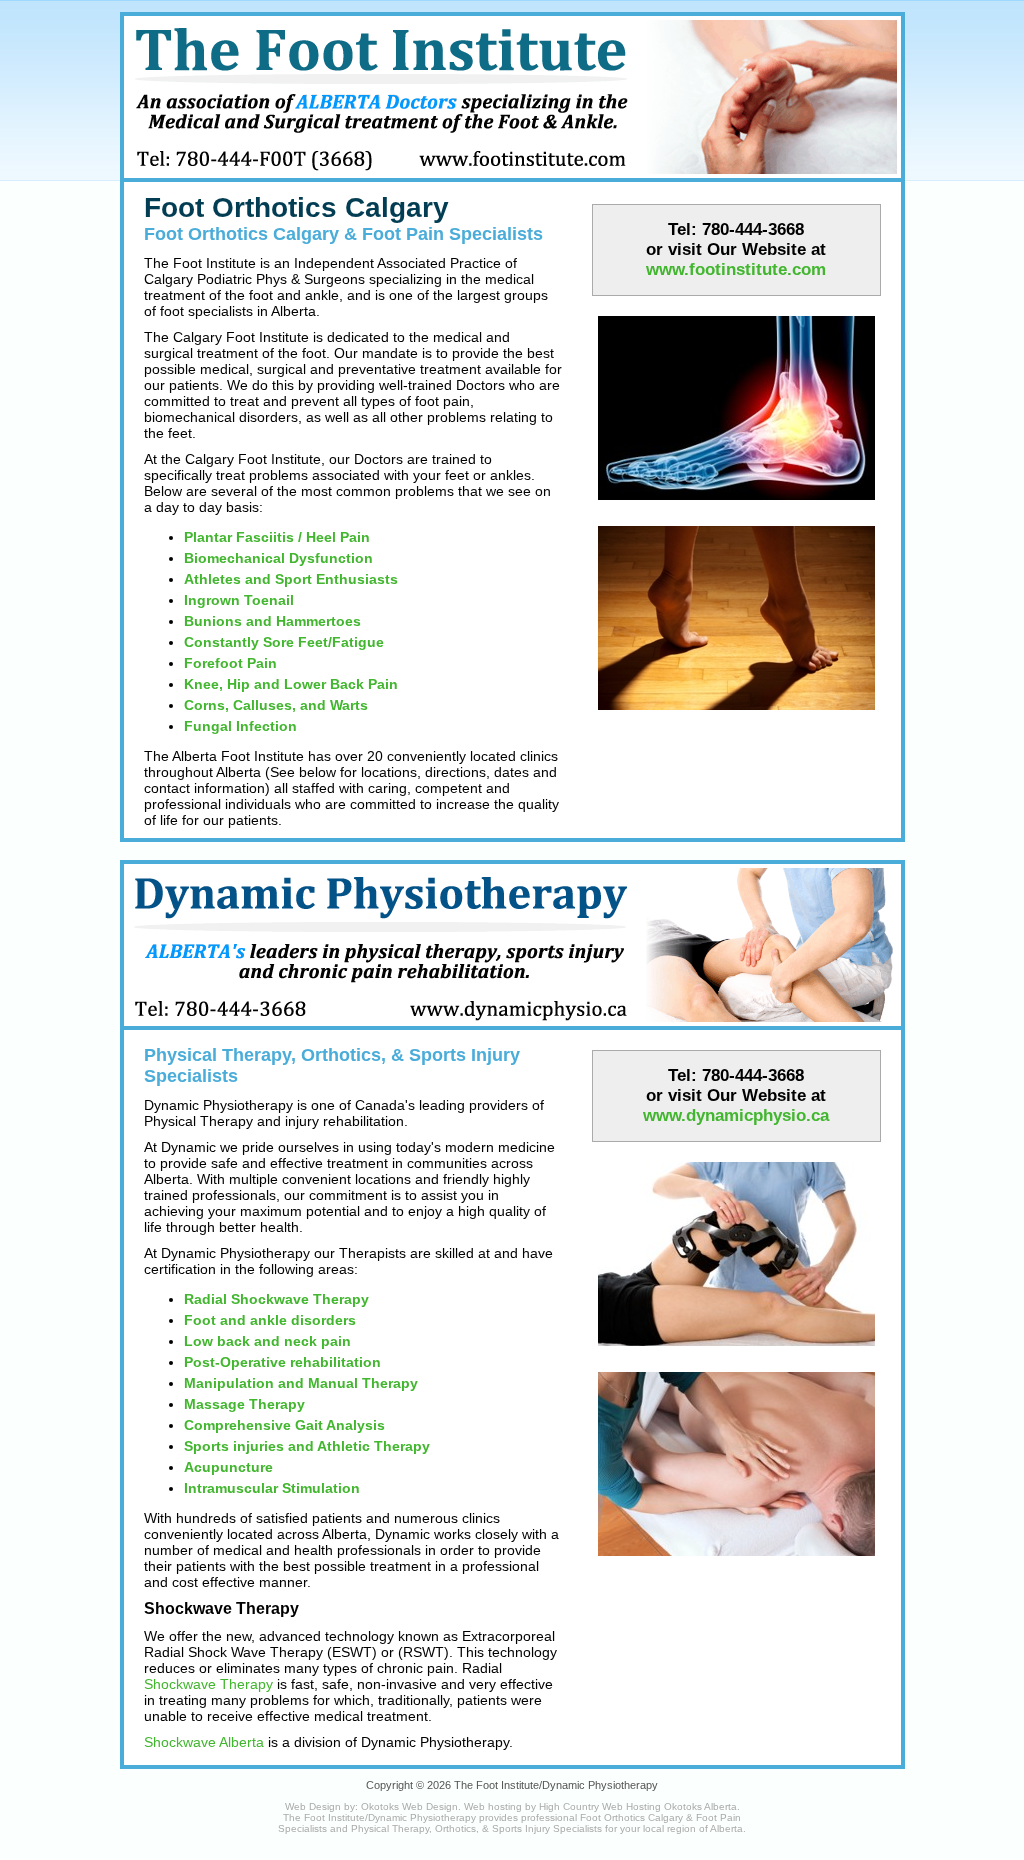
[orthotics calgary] (736, 505)
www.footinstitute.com (736, 269)
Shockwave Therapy (208, 1684)
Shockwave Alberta (204, 1742)
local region (669, 1828)
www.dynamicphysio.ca (736, 1115)
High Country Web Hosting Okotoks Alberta (638, 1806)
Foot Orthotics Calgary (296, 207)
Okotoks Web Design (409, 1806)
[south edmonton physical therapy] (736, 1351)
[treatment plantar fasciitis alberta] (736, 715)
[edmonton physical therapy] (736, 1561)
